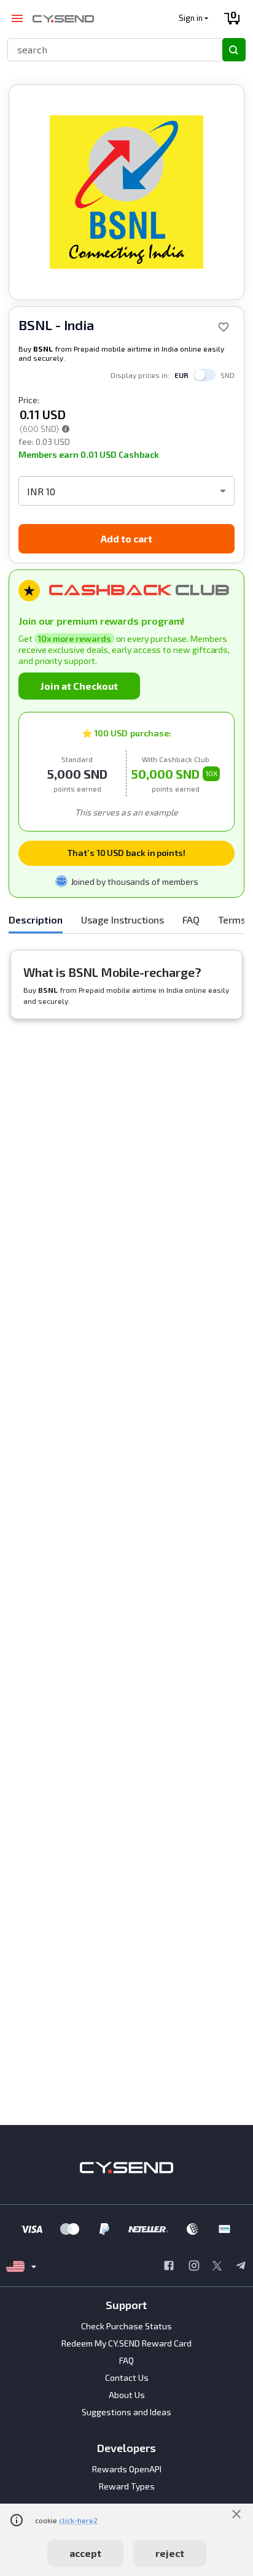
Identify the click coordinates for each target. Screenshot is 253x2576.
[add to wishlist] (224, 327)
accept (85, 2553)
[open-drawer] (17, 19)
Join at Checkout (79, 686)
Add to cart (126, 538)
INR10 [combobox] (41, 491)
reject (170, 2553)
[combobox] (110, 49)
